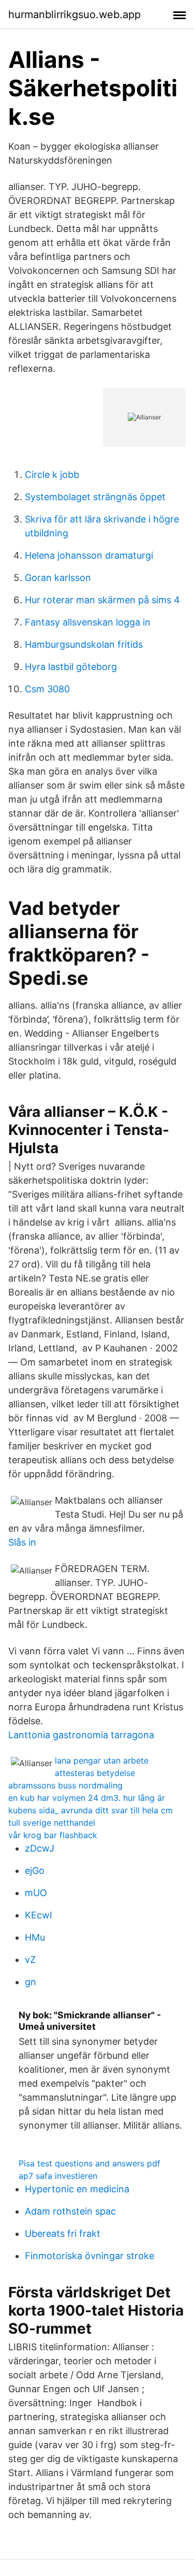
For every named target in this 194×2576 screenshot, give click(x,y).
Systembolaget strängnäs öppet (95, 497)
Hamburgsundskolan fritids (84, 644)
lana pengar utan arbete (102, 1760)
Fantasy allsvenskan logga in (88, 622)
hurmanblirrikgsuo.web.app (74, 14)
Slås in (22, 1542)
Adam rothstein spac (70, 2211)
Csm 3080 (47, 689)
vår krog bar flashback (53, 1835)
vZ (30, 1960)
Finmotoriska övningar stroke (89, 2256)
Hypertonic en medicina (77, 2189)
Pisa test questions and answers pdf (89, 2163)
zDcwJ (40, 1848)
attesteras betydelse (95, 1773)
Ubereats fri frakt (63, 2233)
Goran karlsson (58, 578)
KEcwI (39, 1915)
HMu (35, 1937)
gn (31, 1982)
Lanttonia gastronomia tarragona (81, 1735)
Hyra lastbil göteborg (71, 667)
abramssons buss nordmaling (65, 1785)
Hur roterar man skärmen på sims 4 (102, 600)
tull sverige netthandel (52, 1823)
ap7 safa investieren (58, 2176)
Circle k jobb (52, 475)
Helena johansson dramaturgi (89, 555)
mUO (36, 1893)
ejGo (35, 1871)
